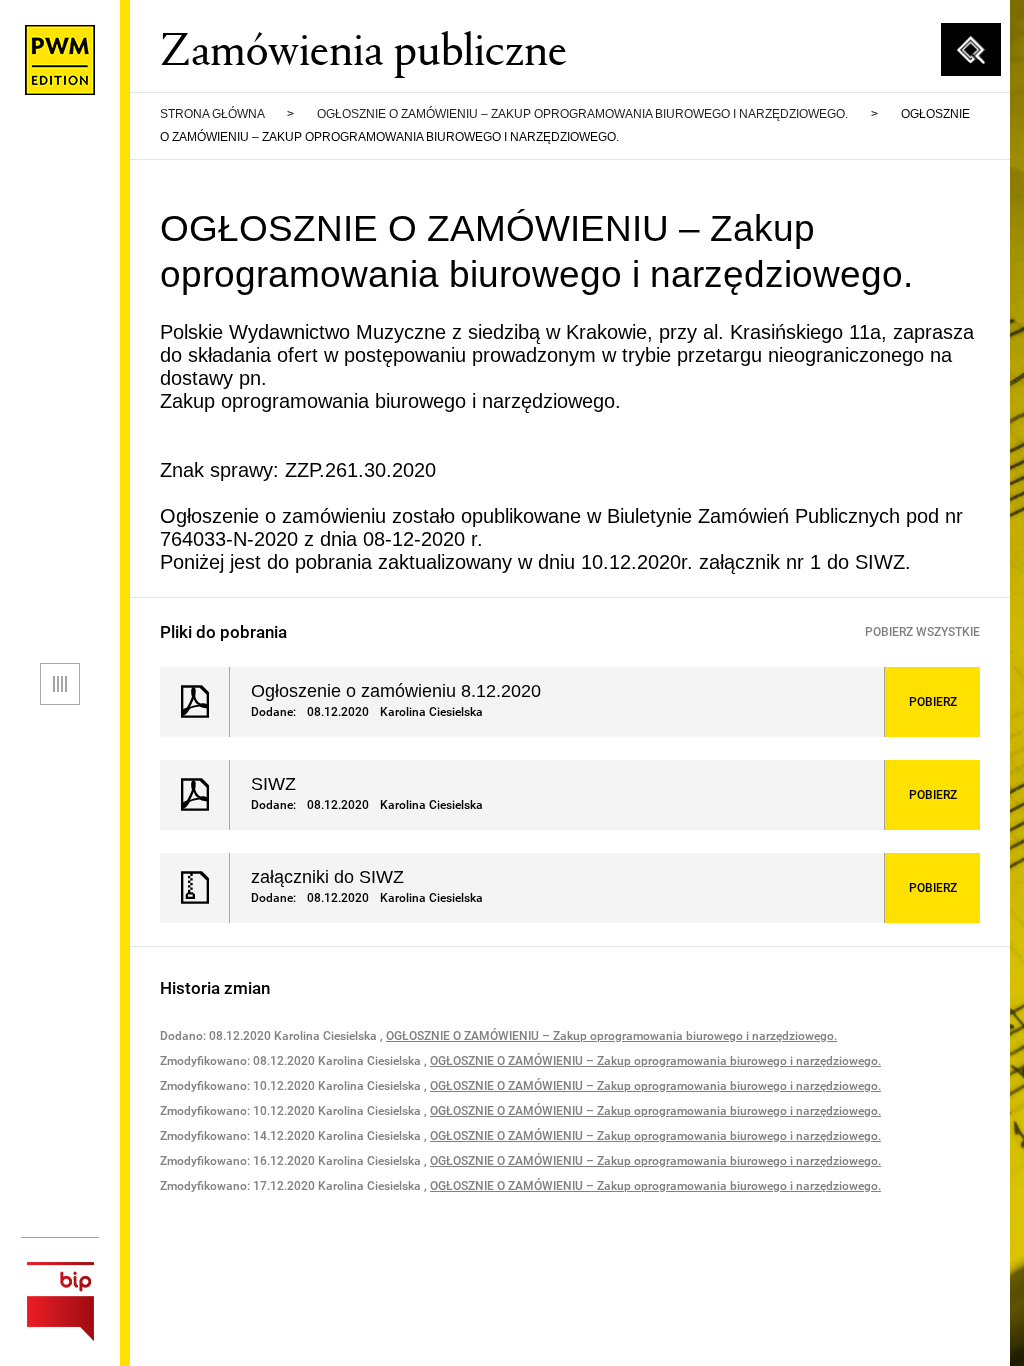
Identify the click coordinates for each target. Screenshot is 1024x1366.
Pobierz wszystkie (922, 632)
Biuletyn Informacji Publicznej (60, 1301)
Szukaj (971, 50)
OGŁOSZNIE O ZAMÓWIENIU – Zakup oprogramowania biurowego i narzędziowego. (582, 114)
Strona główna (212, 114)
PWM (60, 60)
